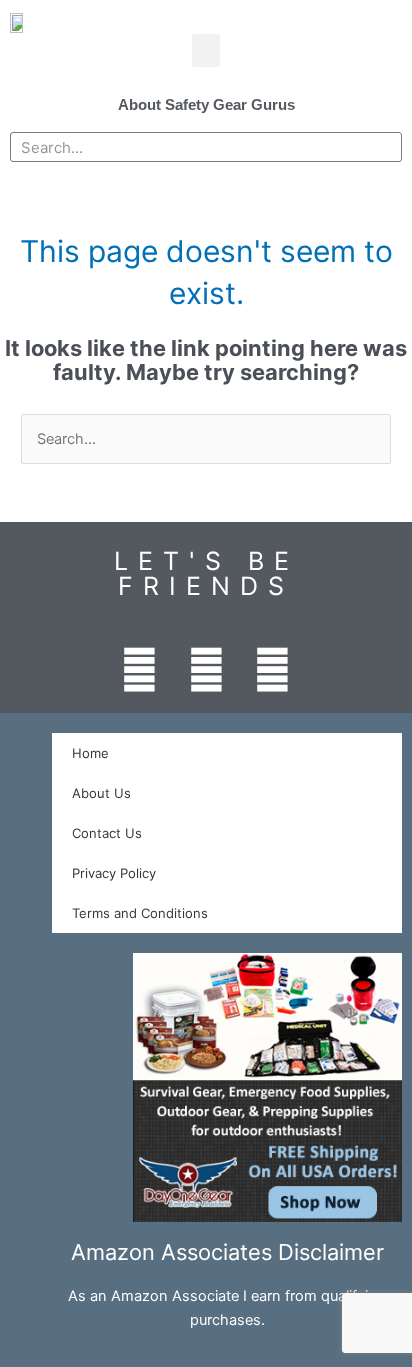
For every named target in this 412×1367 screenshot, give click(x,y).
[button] (206, 50)
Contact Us (107, 833)
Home (90, 753)
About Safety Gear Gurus (206, 104)
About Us (101, 793)
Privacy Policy (114, 873)
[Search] (386, 147)
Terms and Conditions (140, 913)
